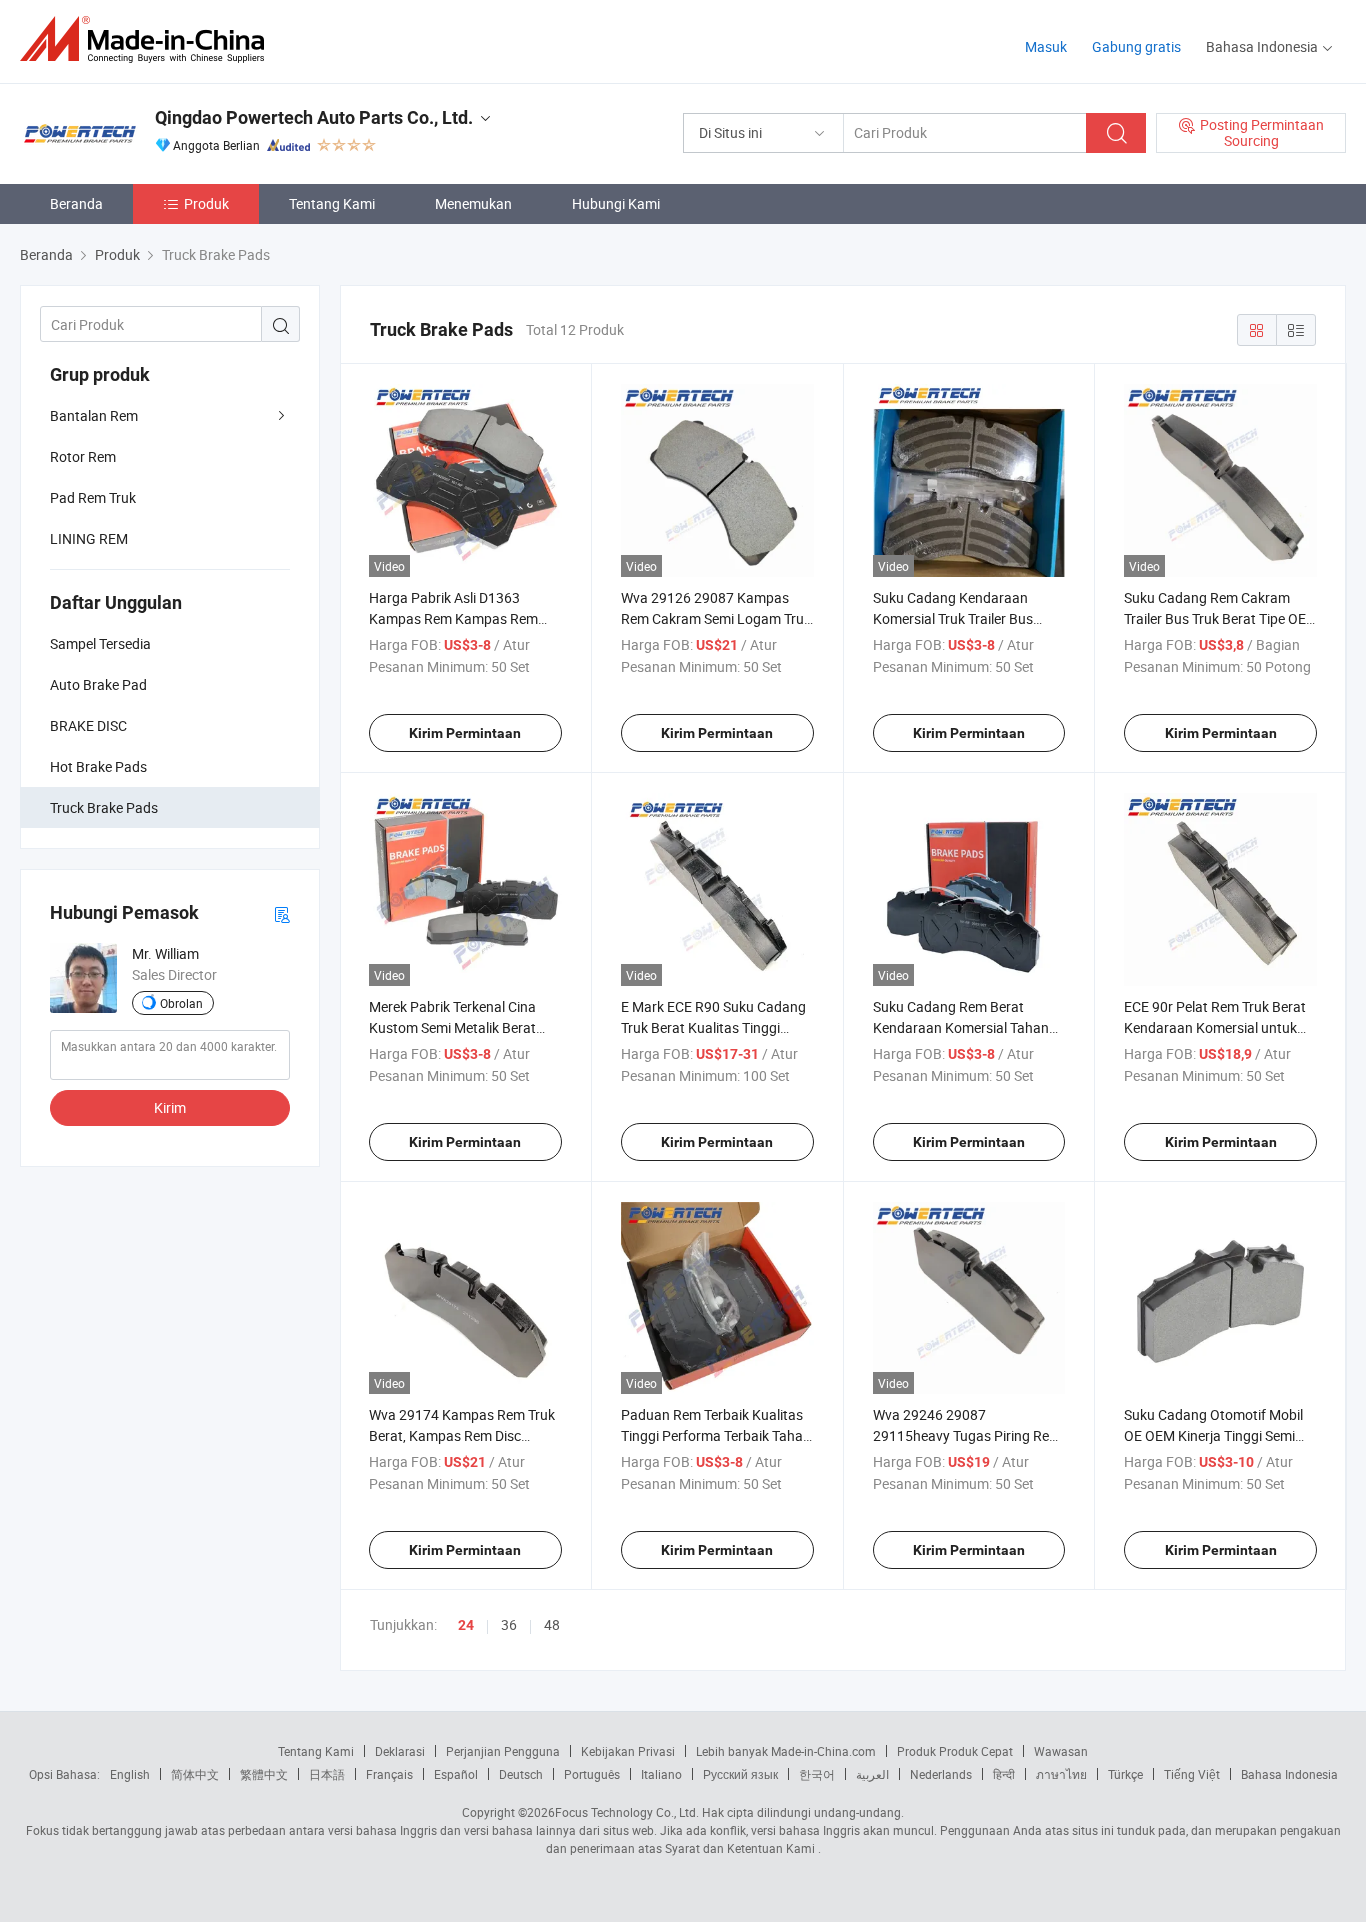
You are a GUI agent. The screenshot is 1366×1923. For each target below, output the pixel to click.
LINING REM (89, 538)
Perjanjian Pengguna (503, 1751)
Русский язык (740, 1774)
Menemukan (473, 203)
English (130, 1774)
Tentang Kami (332, 203)
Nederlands (941, 1774)
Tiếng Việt (1192, 1774)
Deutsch (521, 1774)
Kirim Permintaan (465, 733)
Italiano (661, 1774)
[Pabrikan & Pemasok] (148, 39)
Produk (206, 203)
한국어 (817, 1774)
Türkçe (1125, 1774)
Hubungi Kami (616, 203)
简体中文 (195, 1774)
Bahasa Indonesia (1289, 1774)
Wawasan (1061, 1751)
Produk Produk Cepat (955, 1751)
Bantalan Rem (94, 415)
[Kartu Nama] (282, 913)
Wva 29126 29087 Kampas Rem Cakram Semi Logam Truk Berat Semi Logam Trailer (716, 618)
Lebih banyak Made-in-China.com (786, 1751)
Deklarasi (400, 1751)
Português (592, 1774)
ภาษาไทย (1061, 1774)
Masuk (1046, 46)
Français (389, 1774)
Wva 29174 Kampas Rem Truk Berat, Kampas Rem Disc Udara (462, 1435)
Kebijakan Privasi (628, 1751)
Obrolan (181, 1003)
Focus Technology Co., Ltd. (627, 1812)
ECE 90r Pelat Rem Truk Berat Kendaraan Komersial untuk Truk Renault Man (1215, 1027)
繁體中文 (264, 1774)
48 (552, 1624)
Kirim (170, 1107)
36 (509, 1624)
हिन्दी (1004, 1774)
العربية (872, 1774)
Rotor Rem (83, 456)
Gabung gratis (1136, 46)
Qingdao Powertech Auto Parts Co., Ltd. (314, 117)
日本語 (327, 1774)
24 (466, 1625)
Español (456, 1774)
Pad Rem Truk (93, 497)
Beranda (76, 203)
